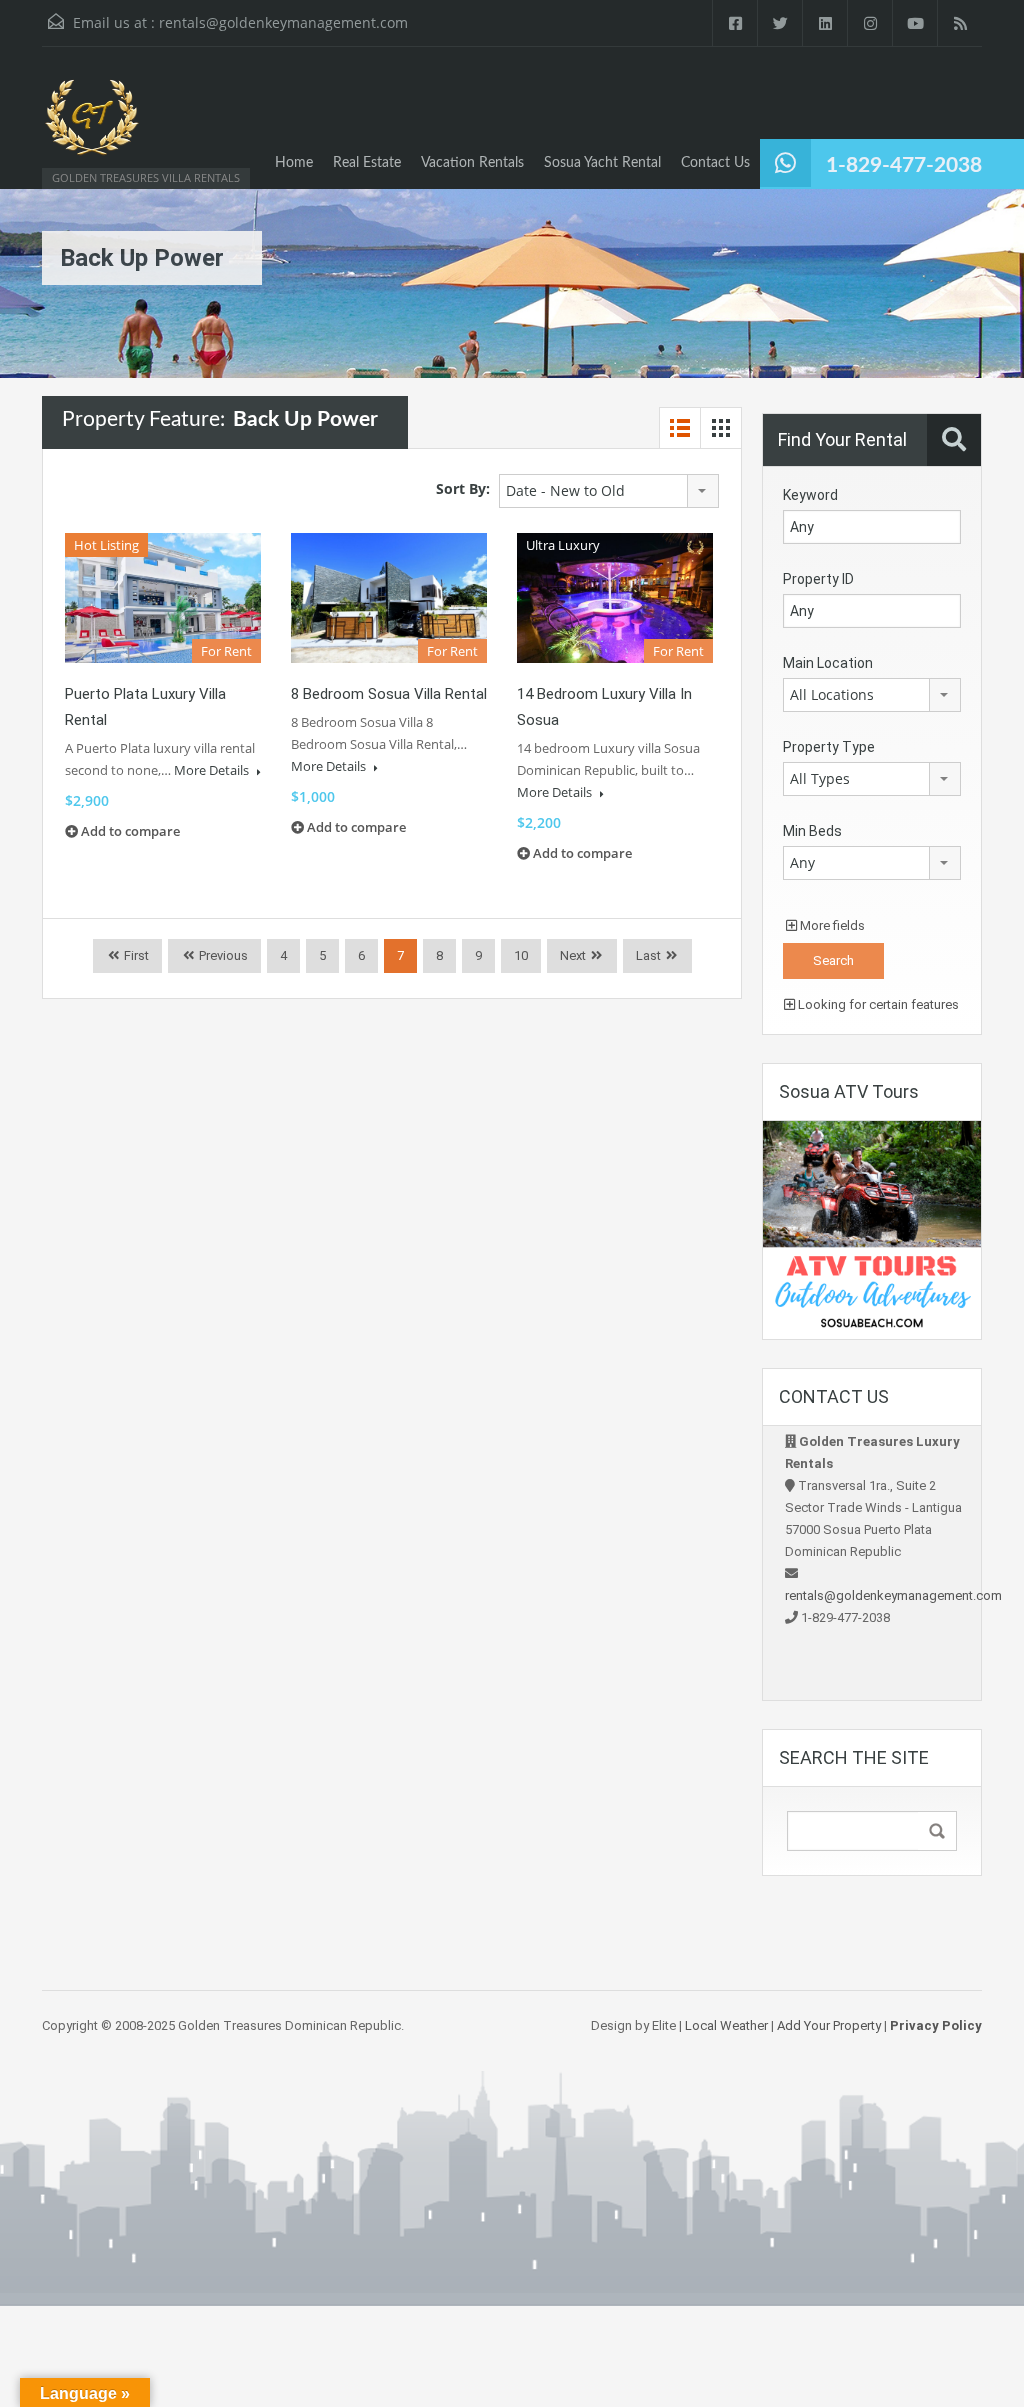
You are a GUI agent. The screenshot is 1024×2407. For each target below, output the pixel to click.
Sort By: (463, 488)
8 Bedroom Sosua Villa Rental (389, 694)
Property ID (818, 579)
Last (648, 955)
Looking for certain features (877, 1004)
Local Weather (726, 2025)
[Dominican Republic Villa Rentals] (92, 127)
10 (521, 955)
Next (573, 955)
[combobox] (609, 491)
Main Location (828, 663)
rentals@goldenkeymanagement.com (283, 22)
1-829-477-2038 (904, 165)
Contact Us (715, 163)
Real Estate (367, 163)
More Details (213, 770)
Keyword (810, 495)
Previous (222, 955)
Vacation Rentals (472, 163)
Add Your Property (829, 2025)
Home (294, 163)
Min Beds (812, 831)
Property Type (829, 747)
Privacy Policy (936, 2025)
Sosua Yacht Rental (602, 163)
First (135, 955)
